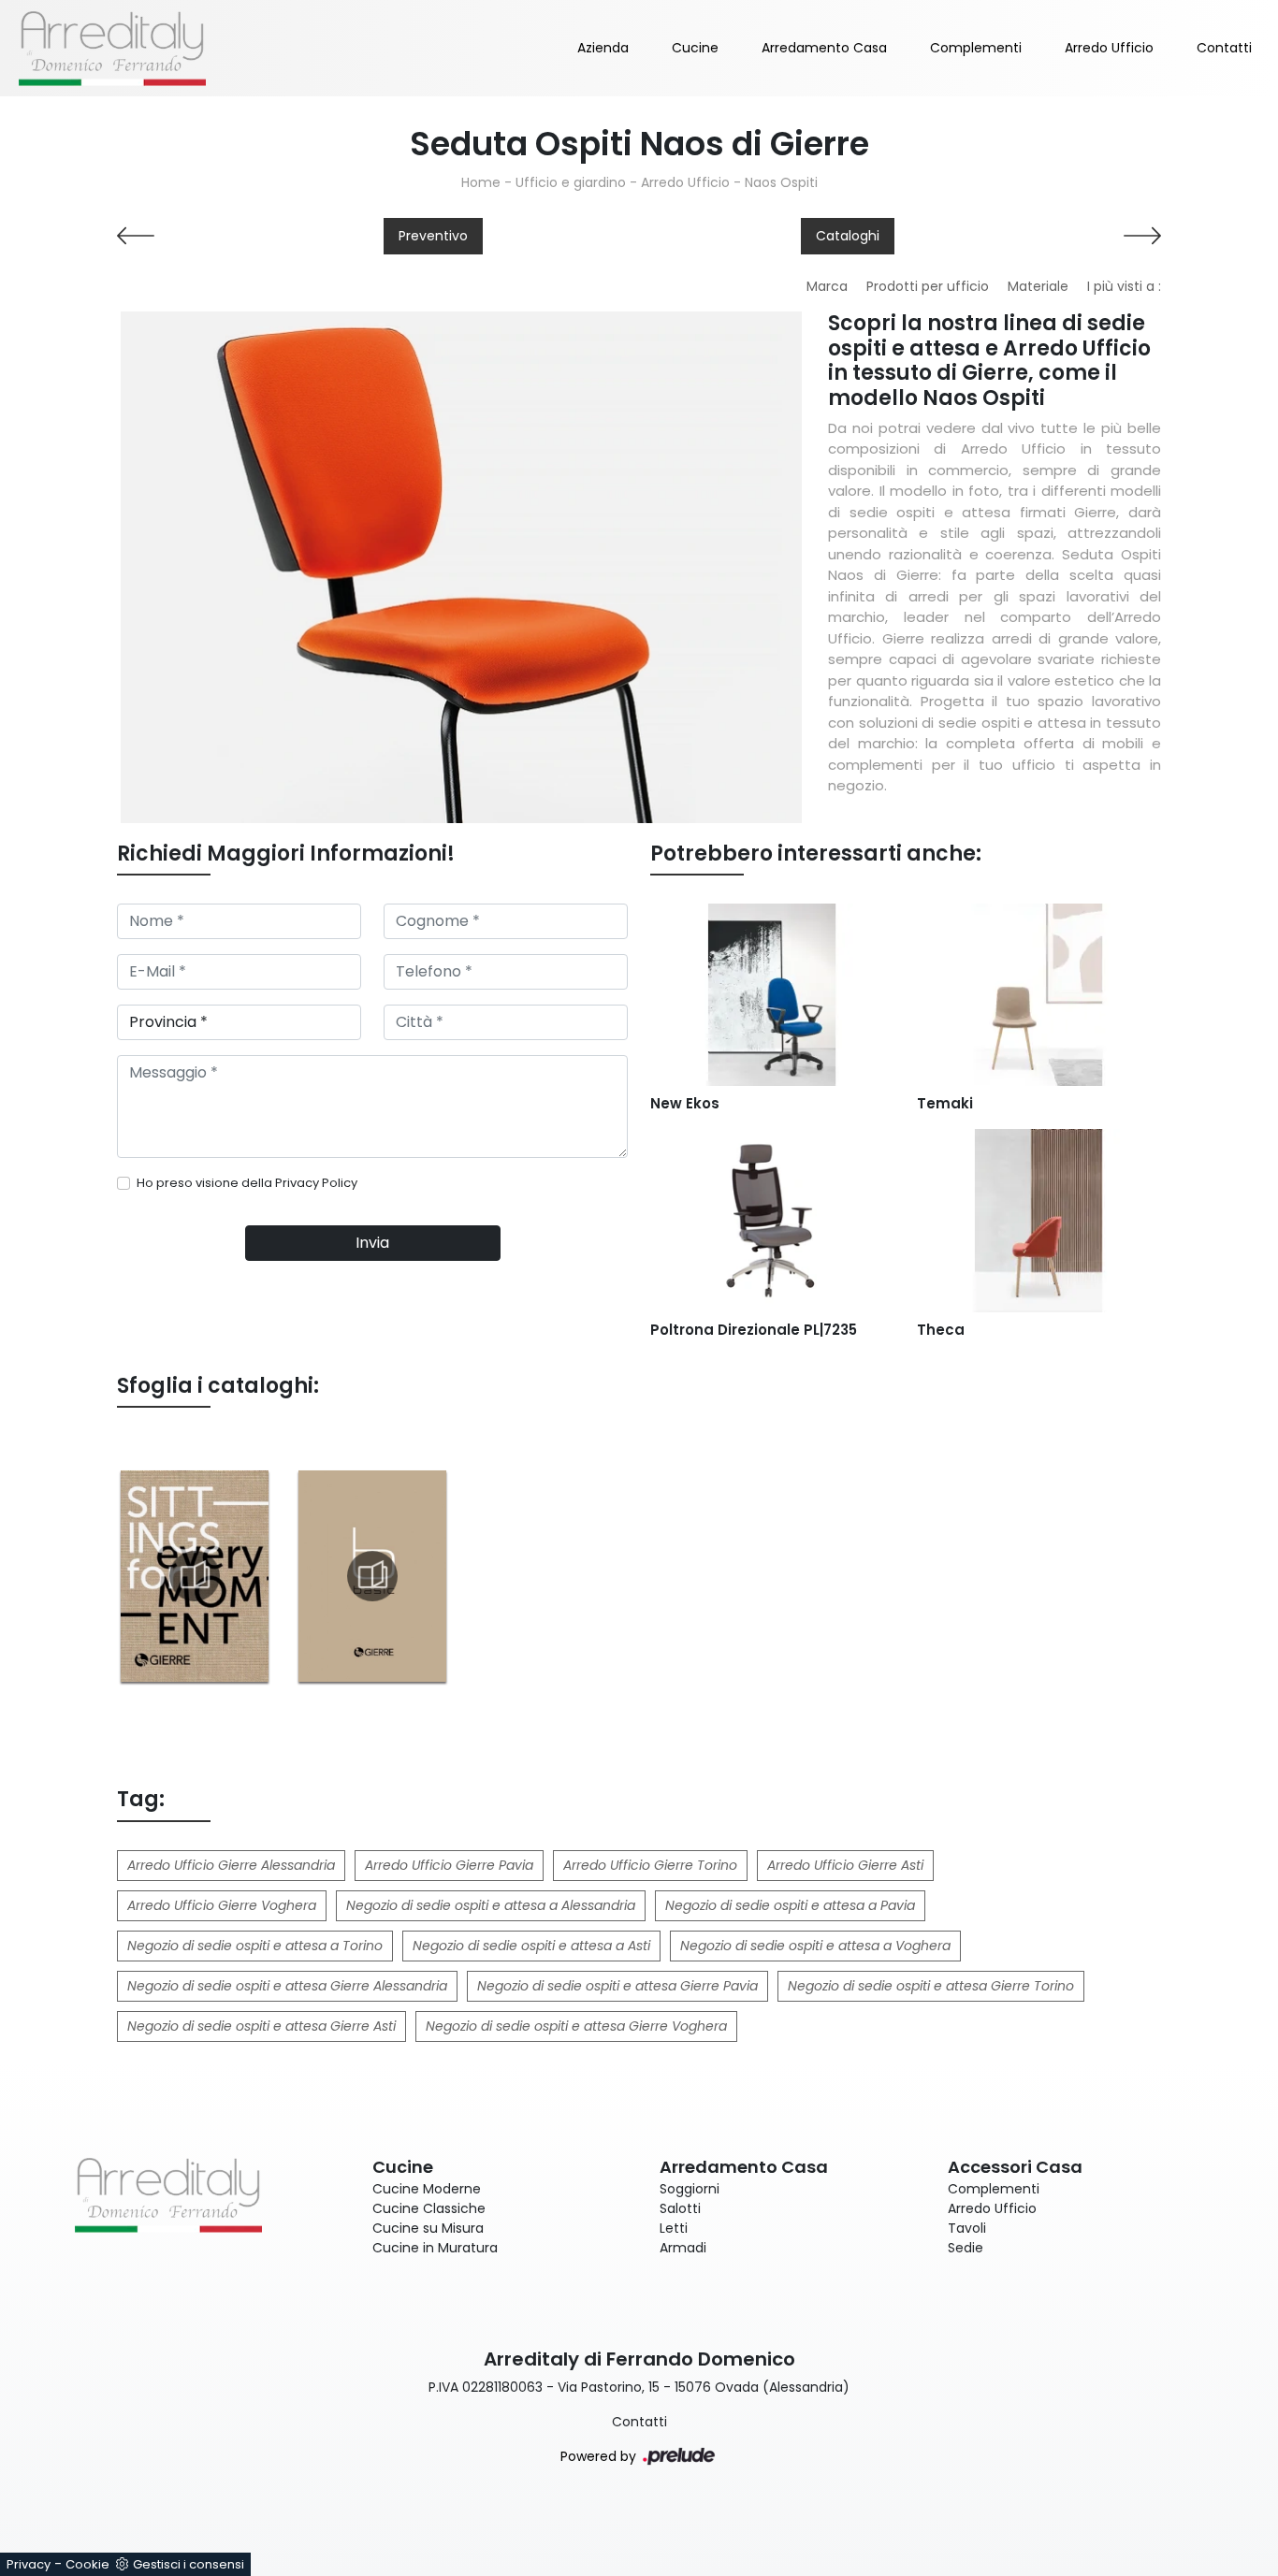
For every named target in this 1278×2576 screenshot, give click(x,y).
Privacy (29, 2564)
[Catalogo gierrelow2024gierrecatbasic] (372, 1576)
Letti (674, 2228)
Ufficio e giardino (571, 182)
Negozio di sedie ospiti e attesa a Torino (255, 1946)
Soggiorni (690, 2189)
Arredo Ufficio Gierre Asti (845, 1865)
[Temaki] (239, 236)
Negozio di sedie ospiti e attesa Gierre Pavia (617, 1986)
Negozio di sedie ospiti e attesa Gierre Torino (931, 1986)
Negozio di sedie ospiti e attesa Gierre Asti (261, 2026)
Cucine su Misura (428, 2228)
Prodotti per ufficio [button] (928, 286)
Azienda (603, 48)
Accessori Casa (1015, 2167)
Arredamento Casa (824, 48)
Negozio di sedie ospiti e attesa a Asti (531, 1946)
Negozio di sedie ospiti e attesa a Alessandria (491, 1905)
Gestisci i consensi (189, 2564)
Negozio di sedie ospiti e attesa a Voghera (815, 1946)
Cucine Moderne (427, 2189)
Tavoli (967, 2228)
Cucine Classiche (429, 2208)
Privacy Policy (316, 1183)
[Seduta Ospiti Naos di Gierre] (461, 567)
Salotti (680, 2208)
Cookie (87, 2564)
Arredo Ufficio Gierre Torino (650, 1865)
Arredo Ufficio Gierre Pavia (449, 1865)
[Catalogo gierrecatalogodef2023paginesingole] (195, 1576)
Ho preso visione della (247, 1183)
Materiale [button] (1038, 286)
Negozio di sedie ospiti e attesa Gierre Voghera (576, 2026)
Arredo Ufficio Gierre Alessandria (231, 1865)
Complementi (976, 48)
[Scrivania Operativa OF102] (1039, 236)
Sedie (966, 2248)
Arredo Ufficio (1109, 48)
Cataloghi (848, 236)
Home (481, 182)
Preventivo (433, 236)
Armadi (683, 2248)
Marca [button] (827, 286)
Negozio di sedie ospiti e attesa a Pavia (790, 1905)
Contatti (1224, 48)
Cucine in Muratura (435, 2248)
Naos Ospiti (781, 182)
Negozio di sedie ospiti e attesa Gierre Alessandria (287, 1986)
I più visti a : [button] (1124, 286)
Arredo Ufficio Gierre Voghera (222, 1905)
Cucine (695, 48)
